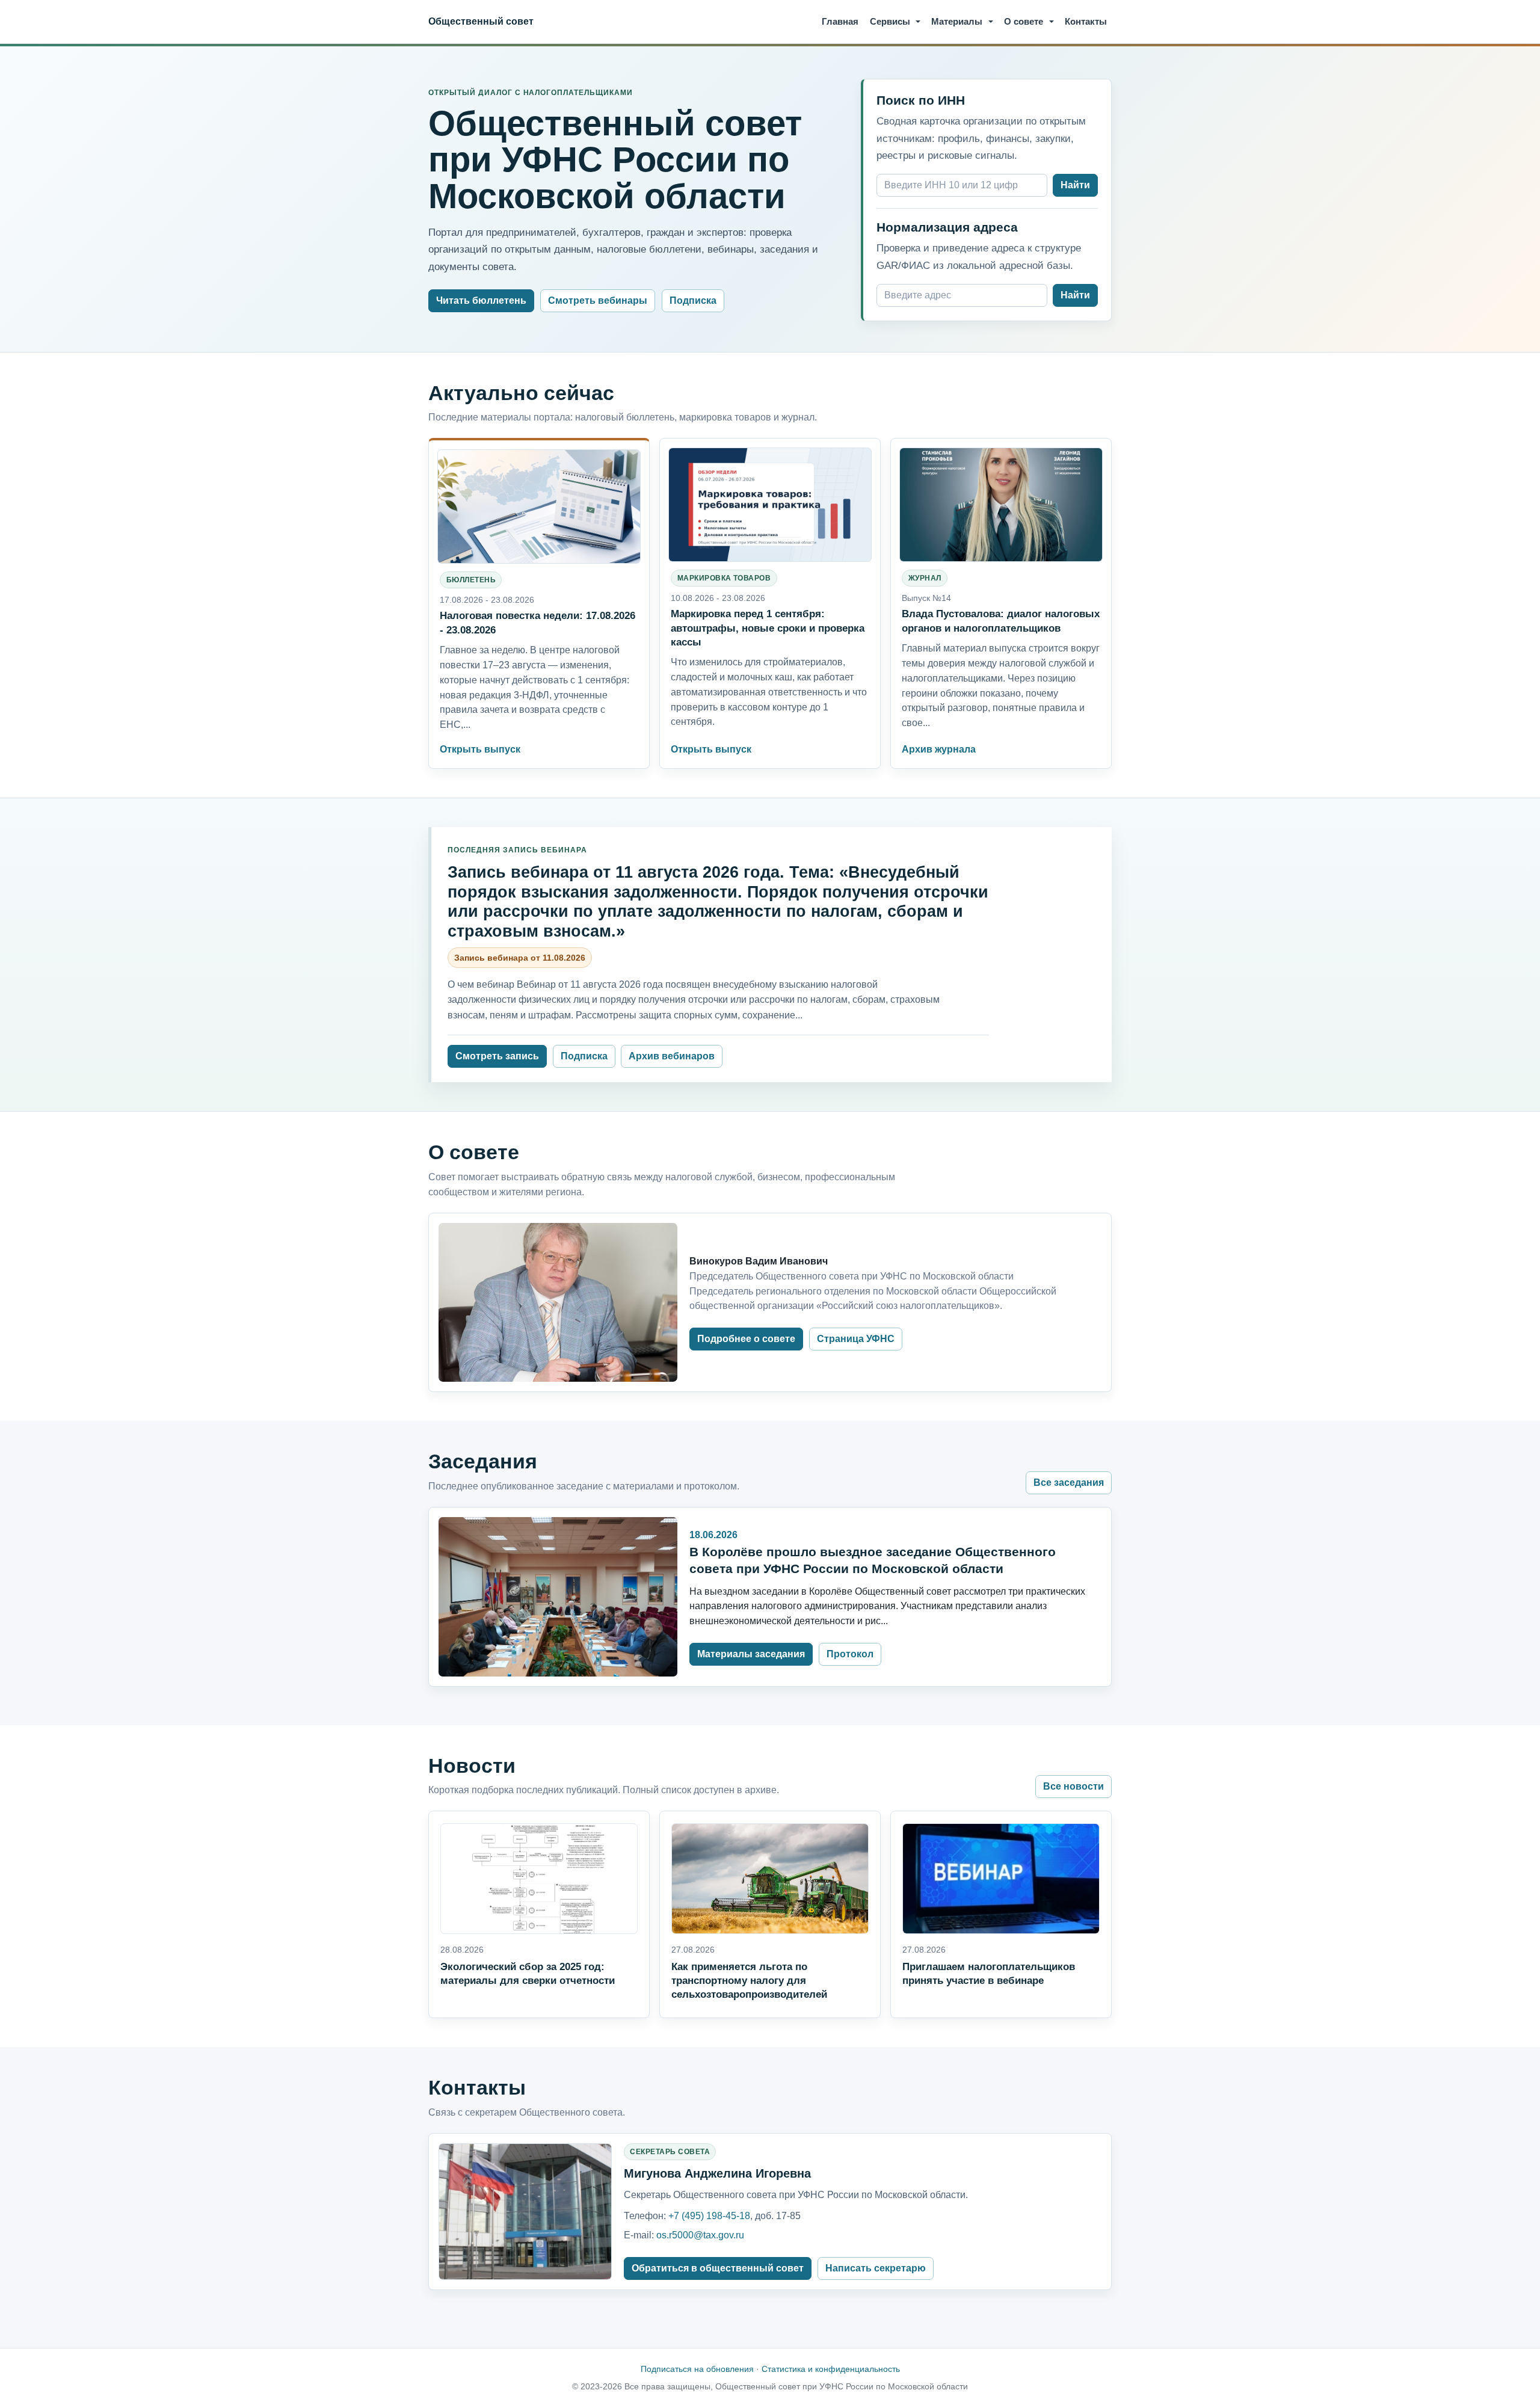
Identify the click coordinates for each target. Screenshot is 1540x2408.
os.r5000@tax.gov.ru (700, 2235)
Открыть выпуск (480, 749)
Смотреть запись (497, 1056)
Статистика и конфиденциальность (831, 2369)
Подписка (693, 300)
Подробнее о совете (746, 1339)
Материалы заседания (751, 1654)
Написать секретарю (876, 2268)
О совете (1024, 21)
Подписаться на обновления (697, 2369)
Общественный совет (481, 21)
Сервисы (890, 21)
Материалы (957, 21)
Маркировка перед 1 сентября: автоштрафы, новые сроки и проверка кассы (768, 627)
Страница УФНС (856, 1339)
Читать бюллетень (481, 300)
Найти (1075, 185)
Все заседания (1069, 1483)
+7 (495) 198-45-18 (709, 2216)
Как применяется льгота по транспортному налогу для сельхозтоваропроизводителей (749, 1980)
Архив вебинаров (672, 1056)
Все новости (1073, 1786)
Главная (840, 21)
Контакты (1086, 21)
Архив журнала (939, 749)
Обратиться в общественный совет (718, 2268)
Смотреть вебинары (598, 300)
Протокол (850, 1654)
